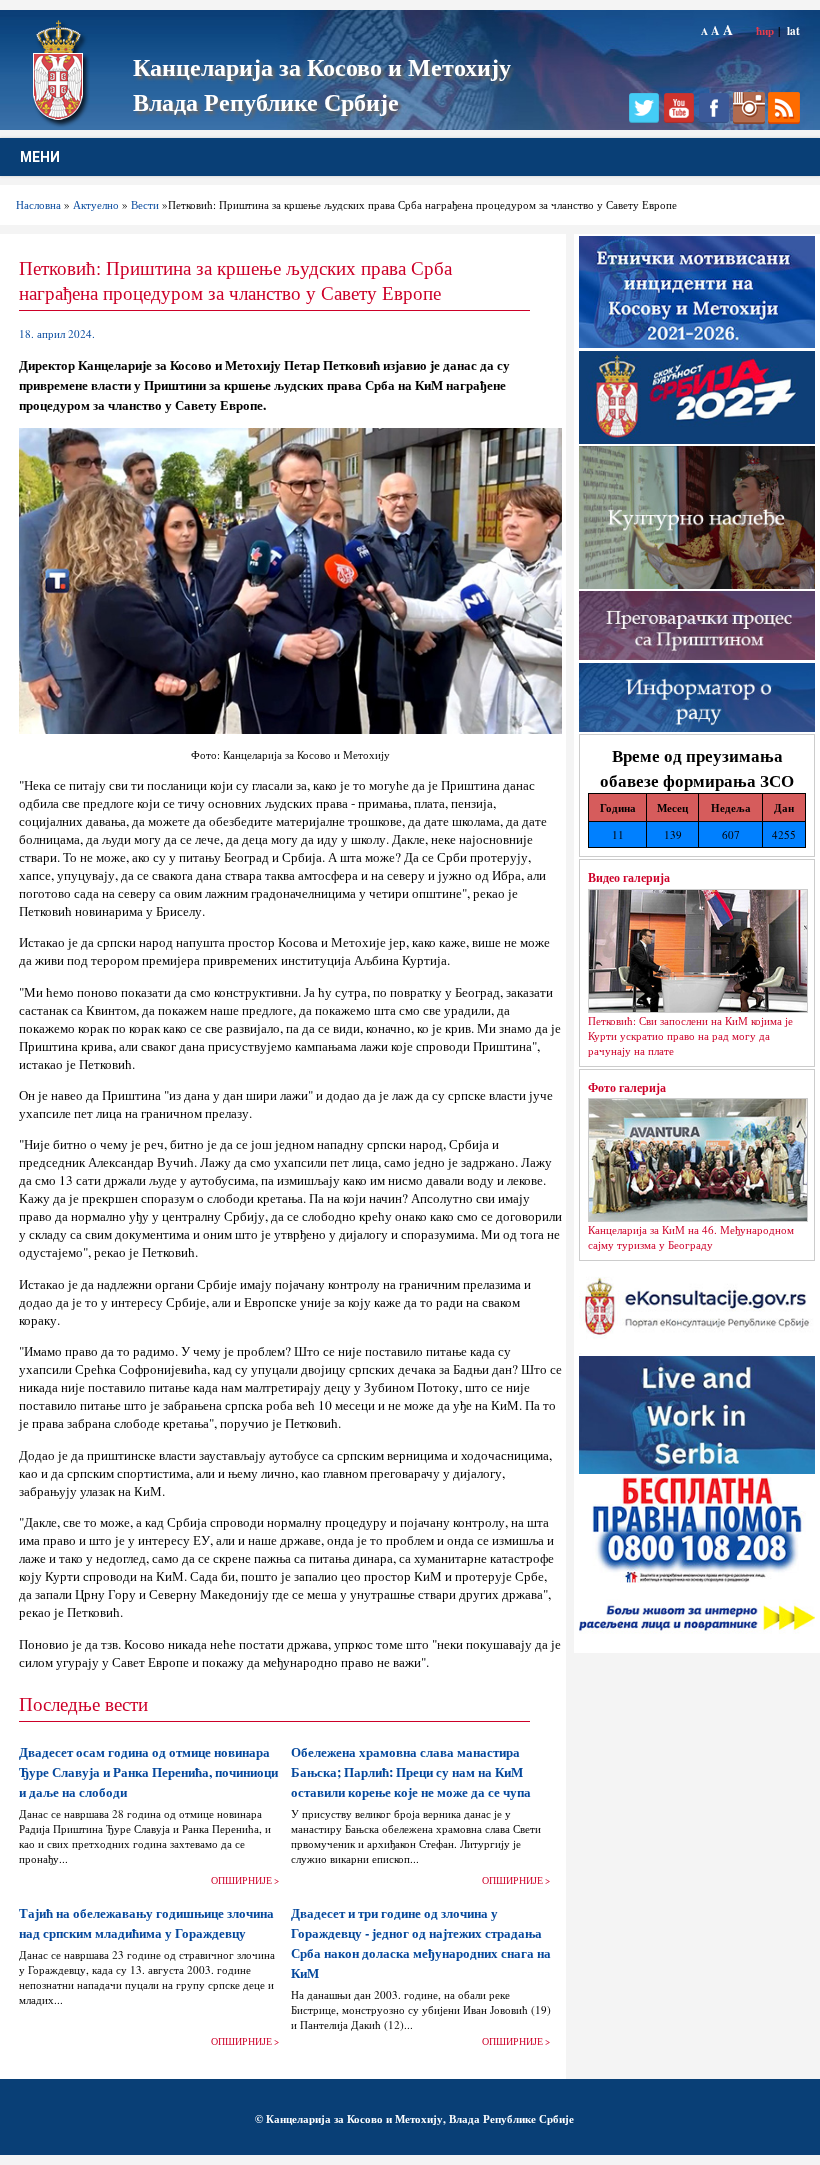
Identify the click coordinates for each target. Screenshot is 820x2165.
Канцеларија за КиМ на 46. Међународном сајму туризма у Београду (691, 1237)
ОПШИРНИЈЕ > (245, 1880)
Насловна (38, 204)
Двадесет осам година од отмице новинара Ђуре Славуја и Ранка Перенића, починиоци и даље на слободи (148, 1772)
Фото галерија (627, 1087)
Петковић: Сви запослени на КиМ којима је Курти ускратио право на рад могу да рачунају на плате (690, 1035)
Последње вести (83, 1703)
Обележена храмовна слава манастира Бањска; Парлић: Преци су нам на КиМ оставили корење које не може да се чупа (411, 1772)
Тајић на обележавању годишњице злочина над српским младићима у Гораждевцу (146, 1923)
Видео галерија (629, 877)
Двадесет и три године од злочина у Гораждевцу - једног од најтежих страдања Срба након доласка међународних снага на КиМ (421, 1943)
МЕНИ (40, 157)
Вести (145, 204)
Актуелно (96, 204)
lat (793, 30)
